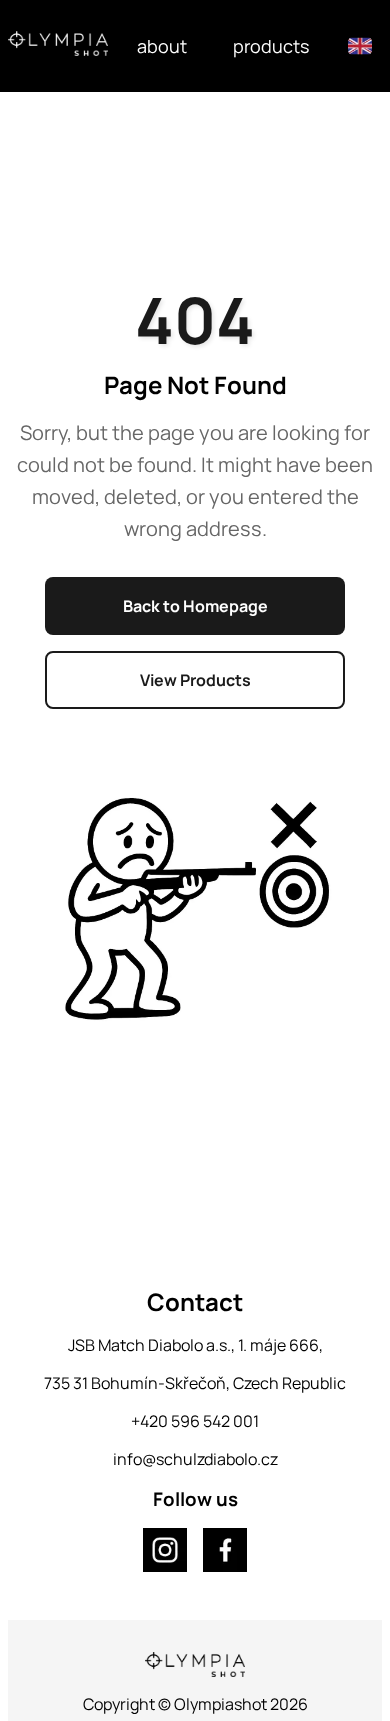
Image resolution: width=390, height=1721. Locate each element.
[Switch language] (360, 46)
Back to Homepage (195, 606)
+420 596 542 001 (195, 1421)
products (271, 46)
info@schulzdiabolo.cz (195, 1459)
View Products (195, 680)
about (162, 46)
